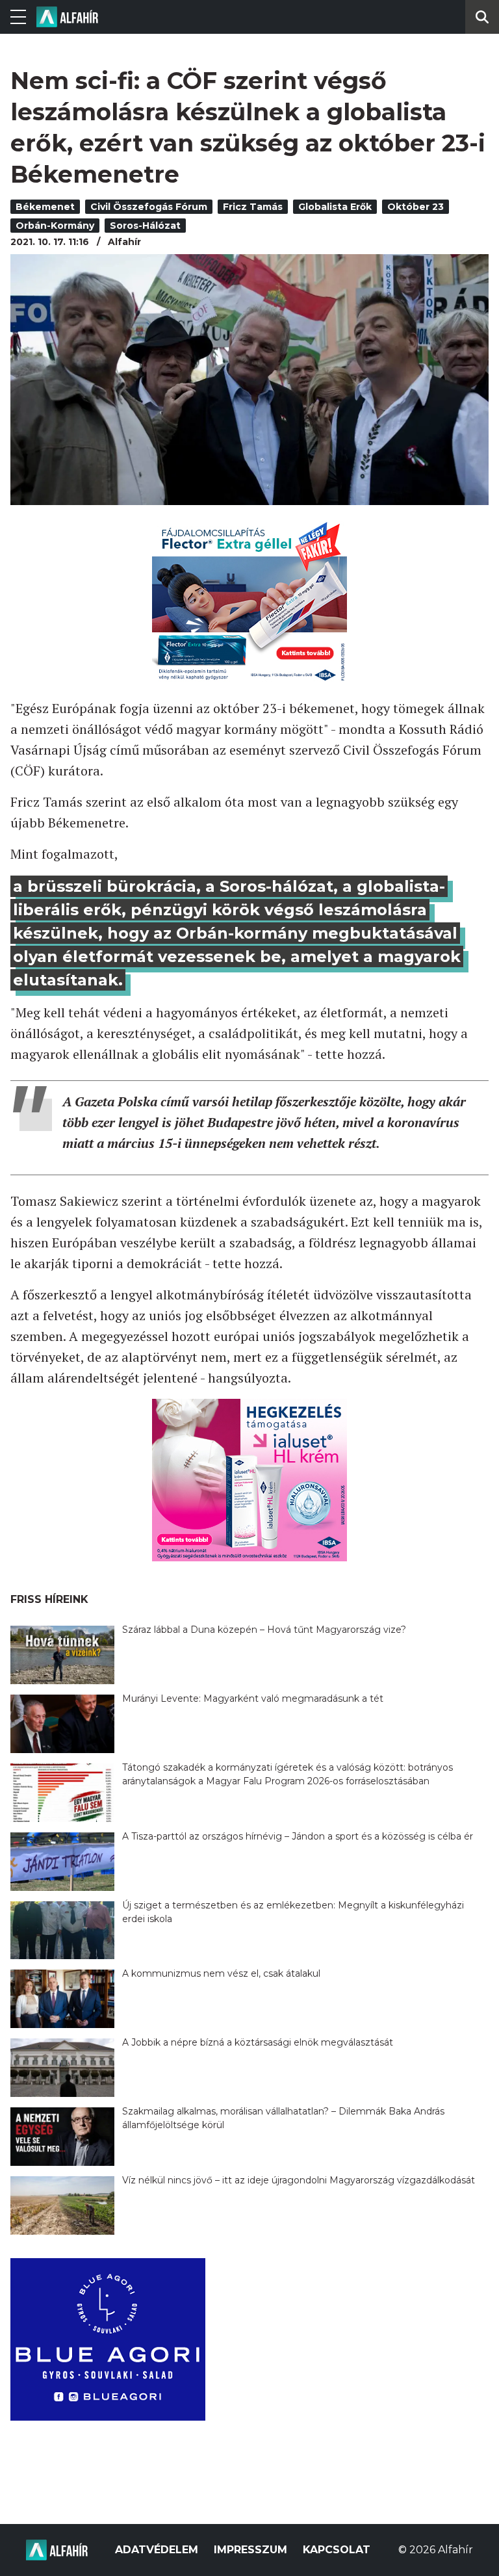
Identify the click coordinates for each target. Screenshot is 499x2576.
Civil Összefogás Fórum (149, 207)
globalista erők (335, 207)
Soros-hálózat (145, 226)
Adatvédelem (157, 2550)
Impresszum (250, 2550)
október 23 (416, 207)
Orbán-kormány (55, 226)
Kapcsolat (337, 2550)
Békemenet (45, 207)
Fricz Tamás (253, 207)
